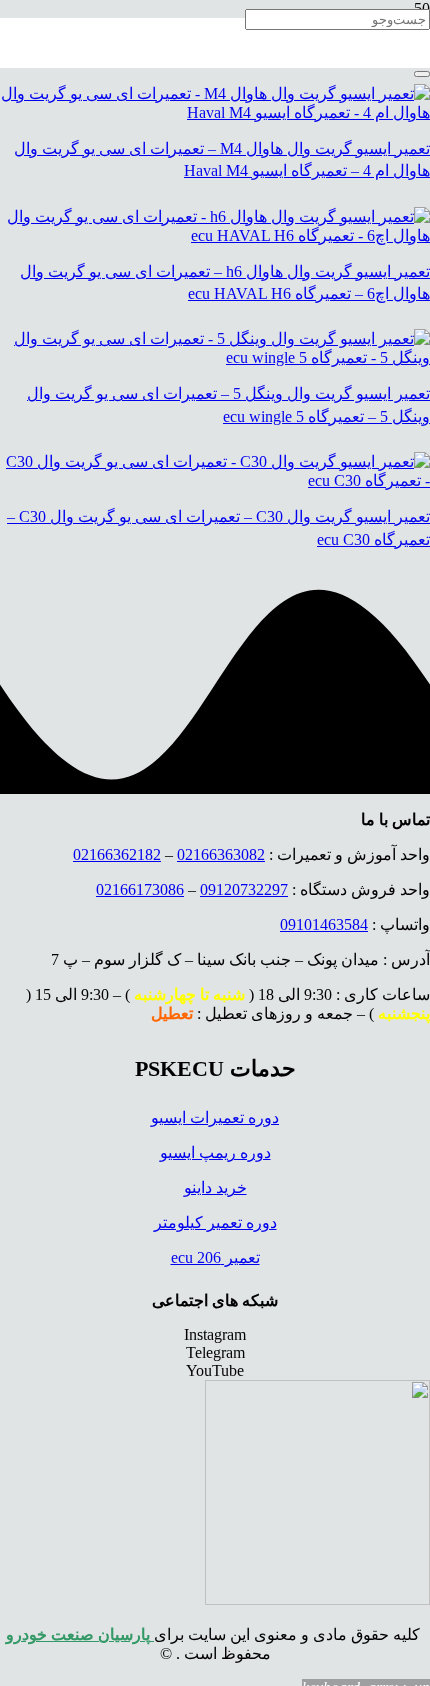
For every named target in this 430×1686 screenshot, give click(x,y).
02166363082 (221, 854)
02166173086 (140, 889)
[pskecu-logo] (317, 1599)
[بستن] (422, 74)
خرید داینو (215, 1187)
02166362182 (117, 854)
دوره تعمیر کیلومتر (215, 1222)
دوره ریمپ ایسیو (215, 1152)
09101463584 (324, 924)
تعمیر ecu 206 (215, 1257)
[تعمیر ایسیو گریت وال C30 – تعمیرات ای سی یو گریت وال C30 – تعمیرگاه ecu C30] (215, 480)
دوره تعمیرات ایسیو (215, 1117)
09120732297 (244, 889)
